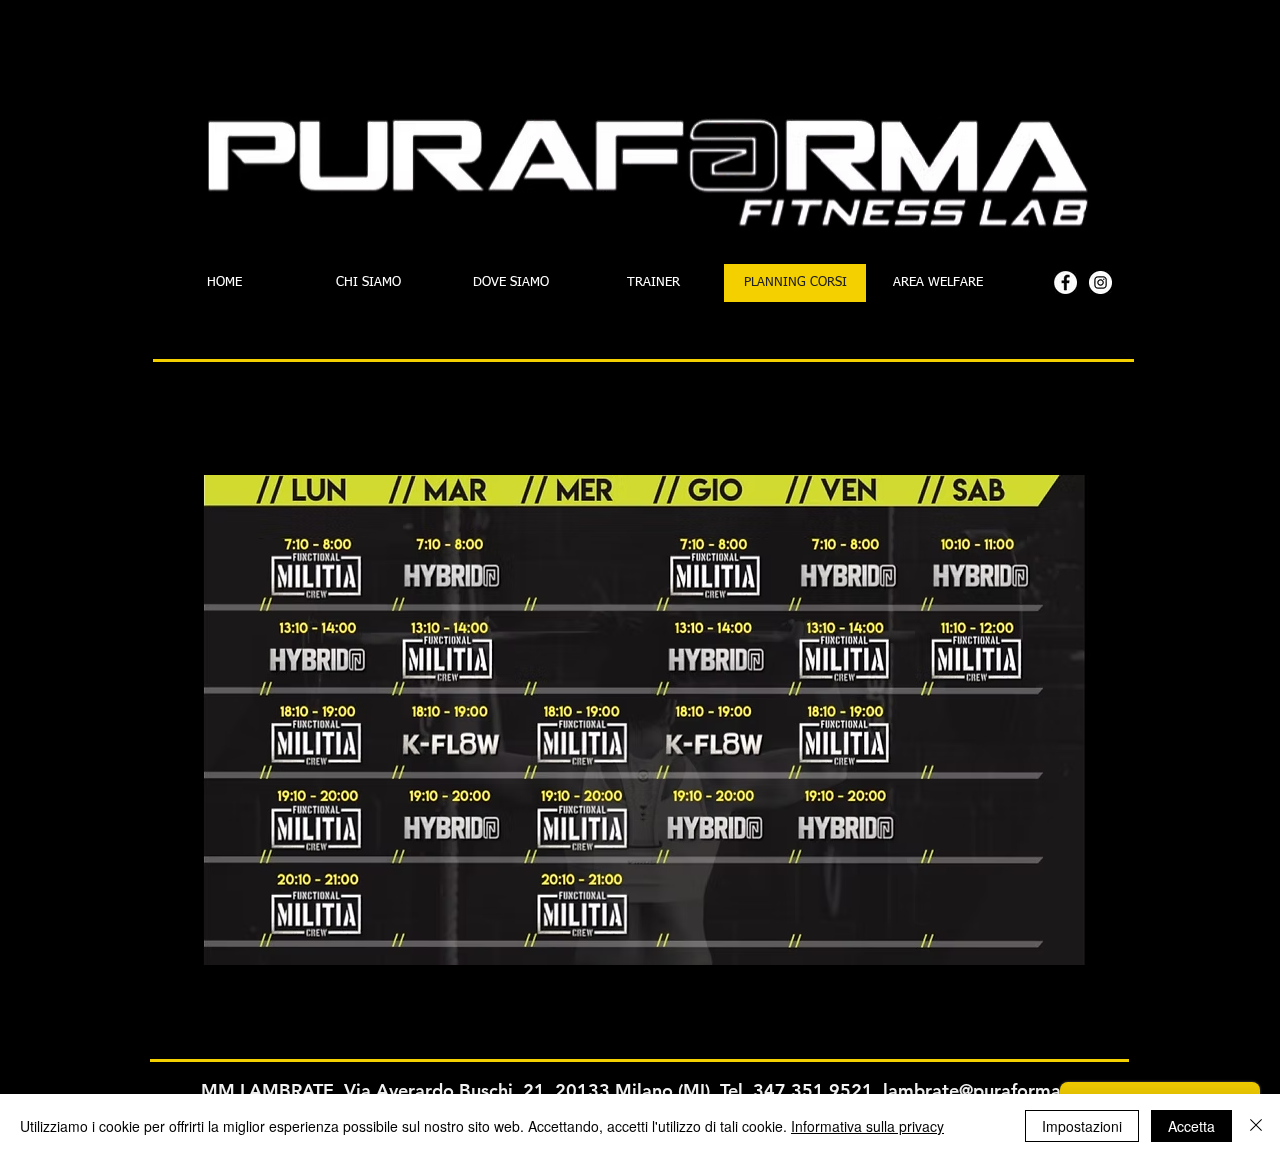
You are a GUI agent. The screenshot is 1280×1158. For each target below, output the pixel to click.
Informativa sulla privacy (867, 1126)
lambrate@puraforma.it (980, 1090)
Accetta (1191, 1126)
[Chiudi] (1256, 1126)
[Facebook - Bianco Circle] (1065, 282)
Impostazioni (1082, 1126)
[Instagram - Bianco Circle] (1100, 282)
